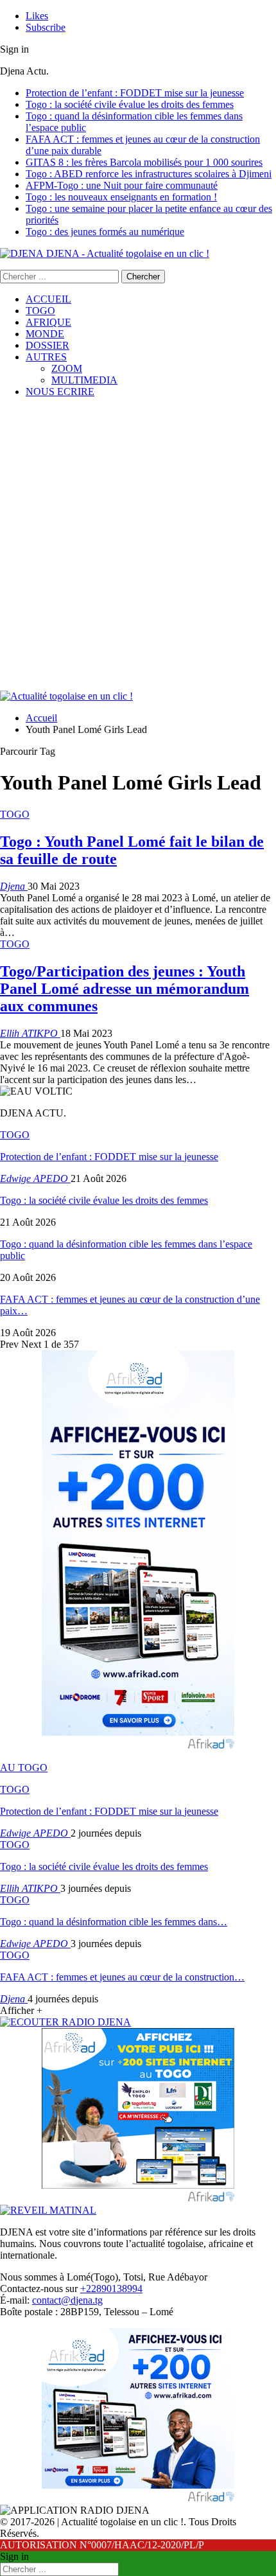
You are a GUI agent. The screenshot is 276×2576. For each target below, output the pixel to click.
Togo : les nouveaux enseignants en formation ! (121, 197)
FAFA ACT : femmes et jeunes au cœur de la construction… (122, 1977)
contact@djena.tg (67, 2300)
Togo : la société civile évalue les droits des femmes (130, 104)
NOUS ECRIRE (60, 392)
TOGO (40, 311)
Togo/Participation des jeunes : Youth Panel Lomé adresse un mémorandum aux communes (125, 989)
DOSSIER (47, 345)
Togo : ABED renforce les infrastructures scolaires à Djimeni (149, 174)
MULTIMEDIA (84, 380)
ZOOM (67, 368)
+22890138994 (111, 2289)
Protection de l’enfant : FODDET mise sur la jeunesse (135, 93)
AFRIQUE (48, 322)
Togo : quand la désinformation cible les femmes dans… (114, 1922)
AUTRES (46, 357)
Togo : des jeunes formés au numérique (105, 232)
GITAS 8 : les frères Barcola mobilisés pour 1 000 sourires (144, 162)
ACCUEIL (48, 299)
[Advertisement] (138, 546)
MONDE (45, 334)
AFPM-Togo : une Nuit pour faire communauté (122, 185)
